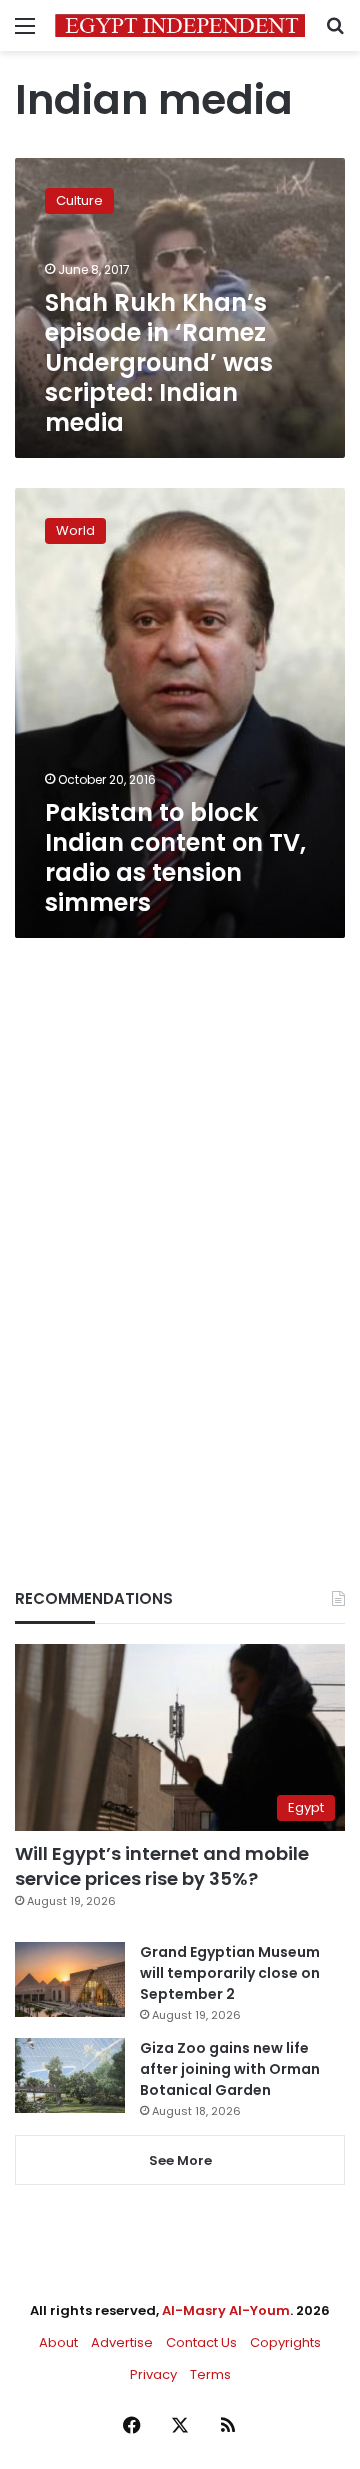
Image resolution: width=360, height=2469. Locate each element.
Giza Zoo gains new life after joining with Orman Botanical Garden (230, 2069)
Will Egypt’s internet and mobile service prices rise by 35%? (162, 1866)
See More (180, 2160)
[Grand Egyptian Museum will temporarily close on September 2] (70, 1979)
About (58, 2342)
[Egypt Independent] (180, 25)
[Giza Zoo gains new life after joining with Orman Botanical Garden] (70, 2075)
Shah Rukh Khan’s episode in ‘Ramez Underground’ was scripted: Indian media (159, 362)
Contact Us (201, 2342)
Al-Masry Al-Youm (226, 2310)
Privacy (153, 2374)
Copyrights (285, 2342)
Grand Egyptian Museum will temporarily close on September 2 (230, 1973)
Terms (210, 2374)
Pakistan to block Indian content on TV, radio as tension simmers (175, 857)
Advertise (122, 2342)
